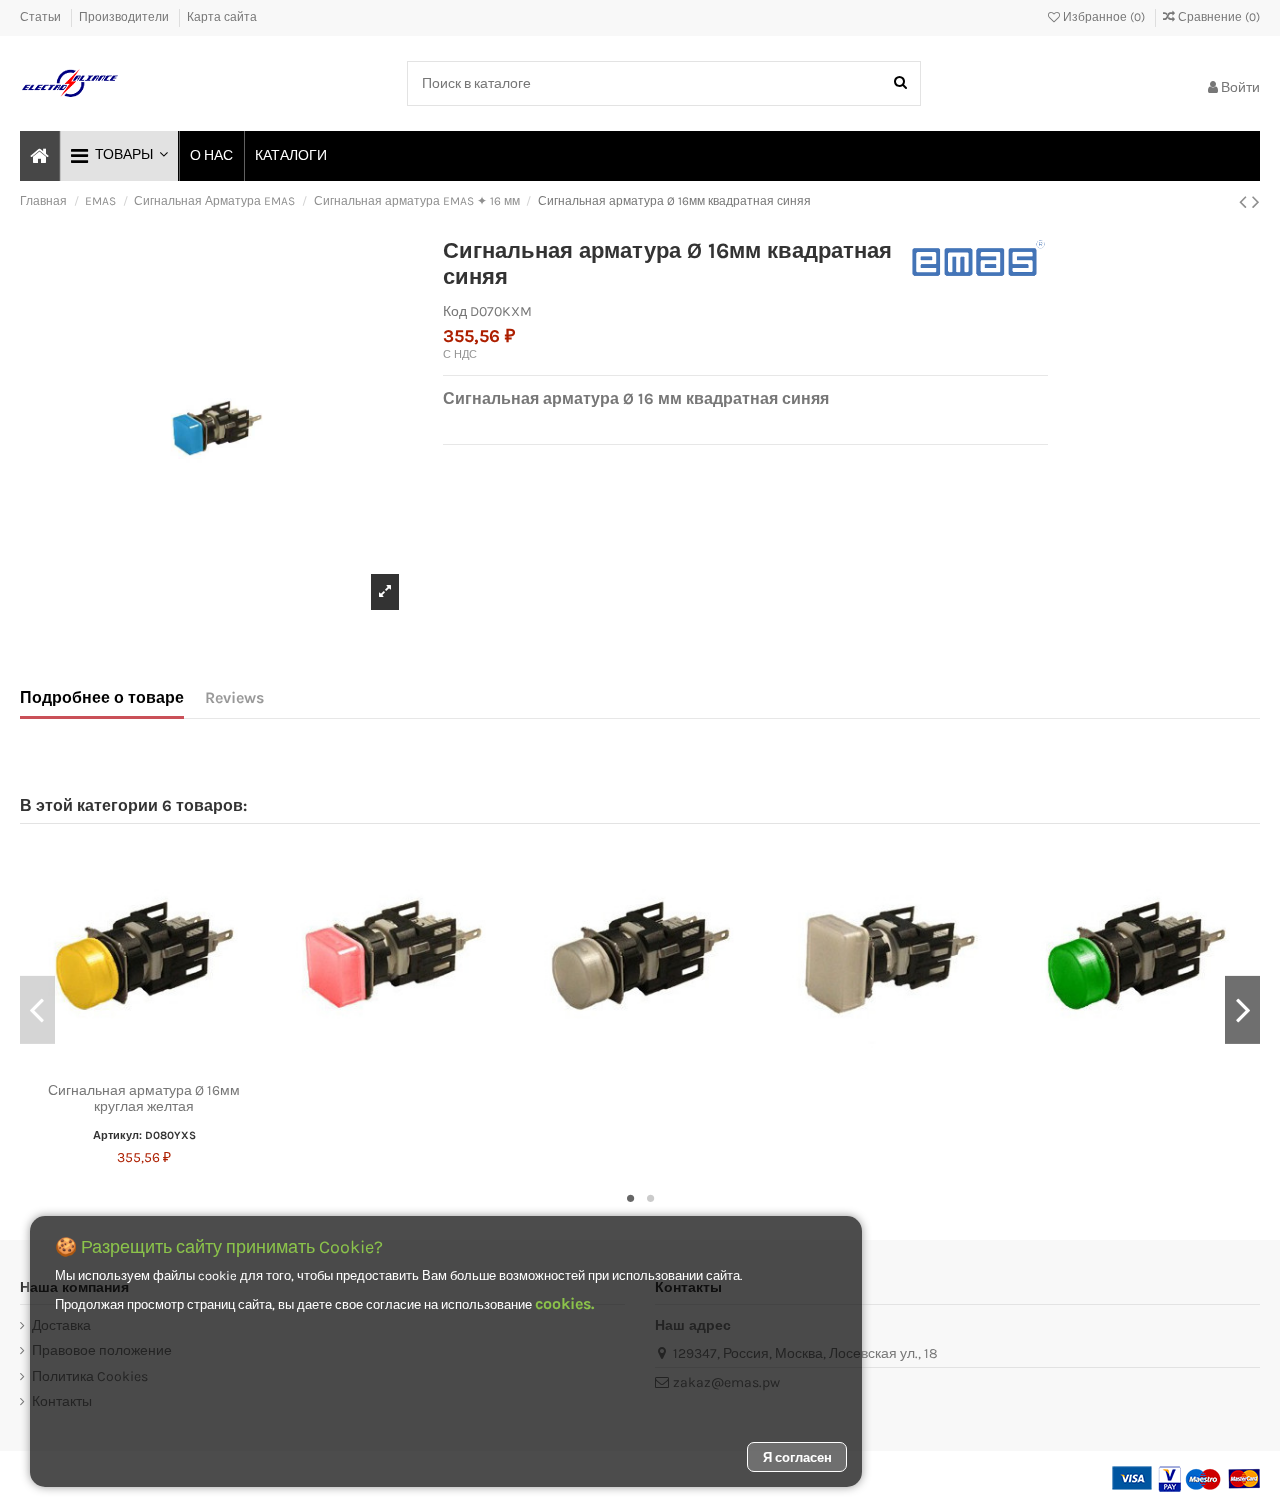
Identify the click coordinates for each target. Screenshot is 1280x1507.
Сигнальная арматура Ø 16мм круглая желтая (144, 1099)
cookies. (564, 1303)
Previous (37, 1010)
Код (455, 311)
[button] (118, 156)
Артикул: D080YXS (144, 1135)
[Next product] (1256, 202)
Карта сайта (222, 17)
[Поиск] (900, 83)
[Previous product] (1245, 202)
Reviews (234, 697)
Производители (125, 17)
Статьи (42, 17)
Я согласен (797, 1457)
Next (1242, 1010)
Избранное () (1104, 17)
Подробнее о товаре (102, 697)
